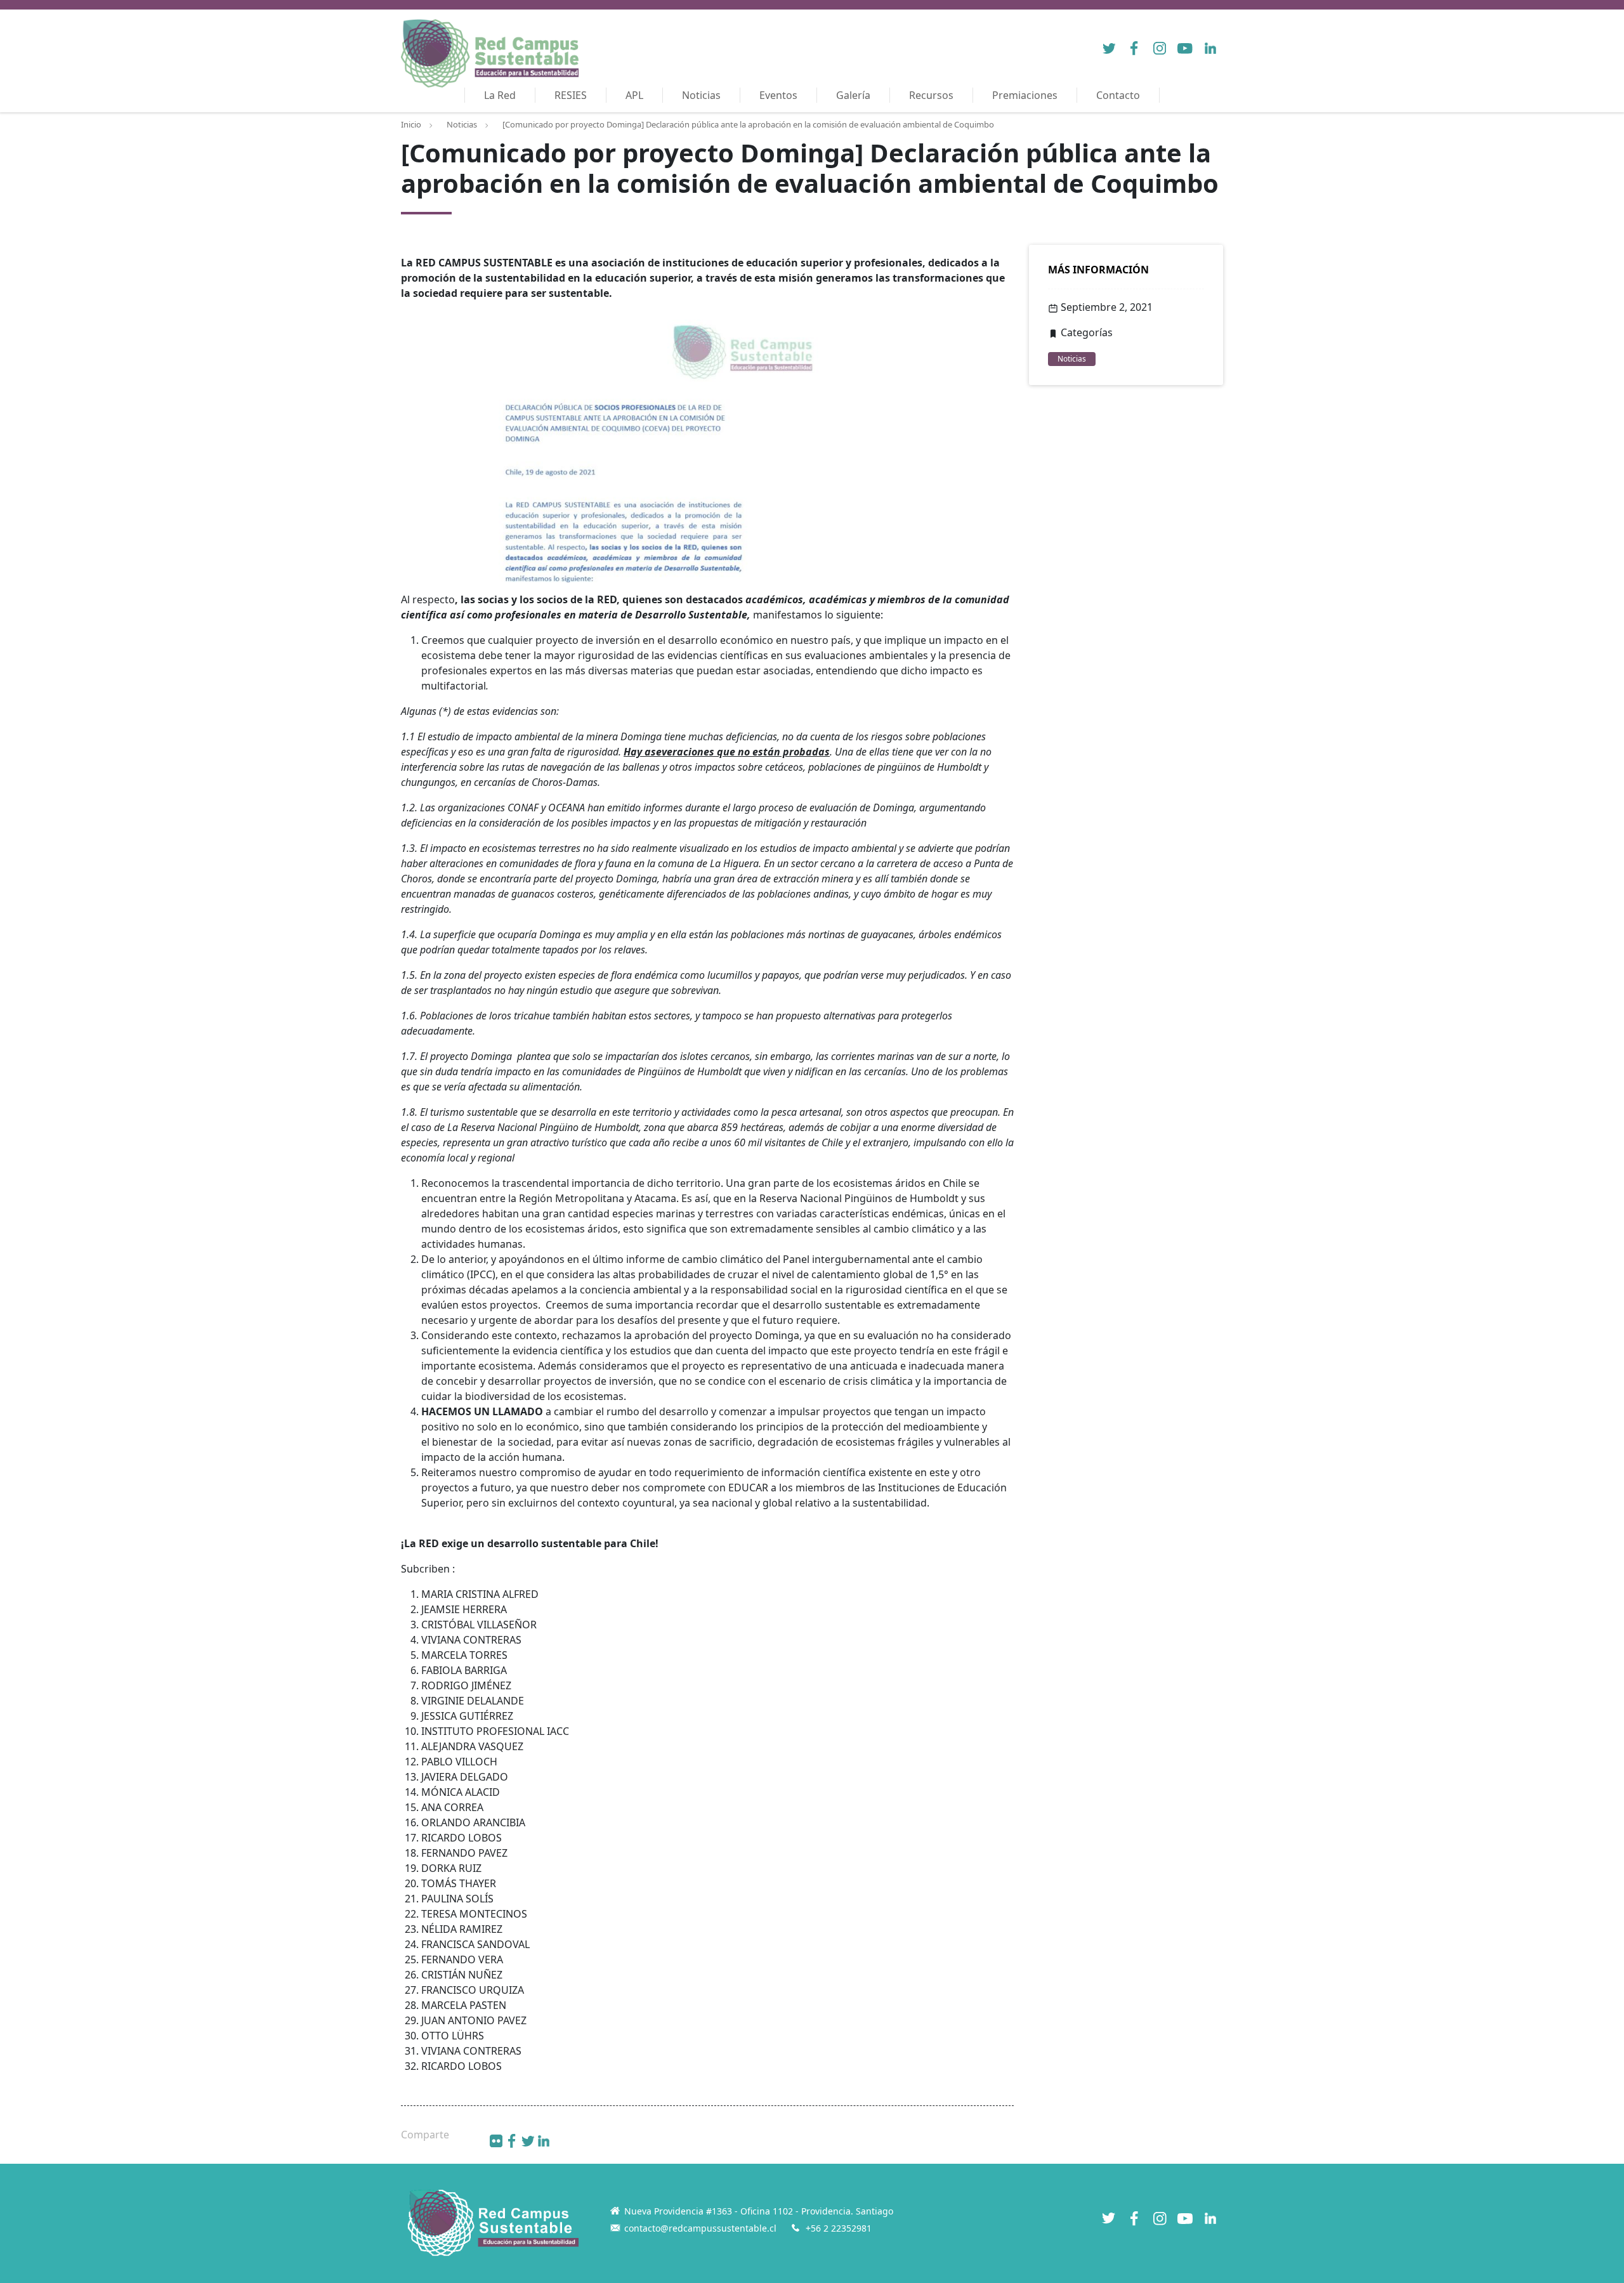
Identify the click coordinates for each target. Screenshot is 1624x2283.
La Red (500, 95)
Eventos (778, 95)
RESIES (571, 95)
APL (634, 95)
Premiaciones (1025, 95)
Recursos (931, 95)
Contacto (1118, 95)
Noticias (701, 95)
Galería (853, 95)
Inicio (411, 124)
